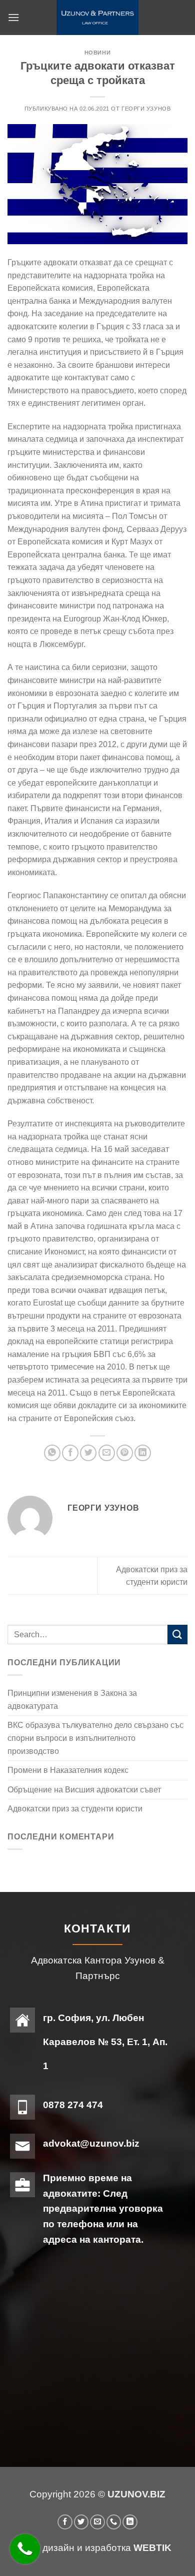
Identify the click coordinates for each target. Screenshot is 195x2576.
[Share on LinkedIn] (143, 1453)
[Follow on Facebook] (65, 2522)
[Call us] (114, 2522)
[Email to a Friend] (107, 1453)
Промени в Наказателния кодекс (68, 1770)
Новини (97, 53)
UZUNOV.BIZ (136, 2494)
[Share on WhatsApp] (52, 1453)
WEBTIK (152, 2548)
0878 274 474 (73, 2105)
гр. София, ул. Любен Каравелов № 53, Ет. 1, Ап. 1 (105, 2042)
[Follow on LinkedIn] (130, 2522)
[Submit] (177, 1635)
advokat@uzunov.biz (91, 2143)
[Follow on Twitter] (81, 2522)
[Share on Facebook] (70, 1453)
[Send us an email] (97, 2522)
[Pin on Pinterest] (125, 1453)
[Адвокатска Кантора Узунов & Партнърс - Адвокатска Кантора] (97, 18)
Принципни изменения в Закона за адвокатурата (72, 1700)
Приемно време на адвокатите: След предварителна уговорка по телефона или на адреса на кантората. (103, 2209)
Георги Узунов (146, 109)
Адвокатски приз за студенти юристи (75, 1809)
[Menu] (13, 17)
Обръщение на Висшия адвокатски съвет (84, 1790)
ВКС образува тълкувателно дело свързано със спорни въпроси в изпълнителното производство (95, 1738)
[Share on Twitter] (88, 1453)
